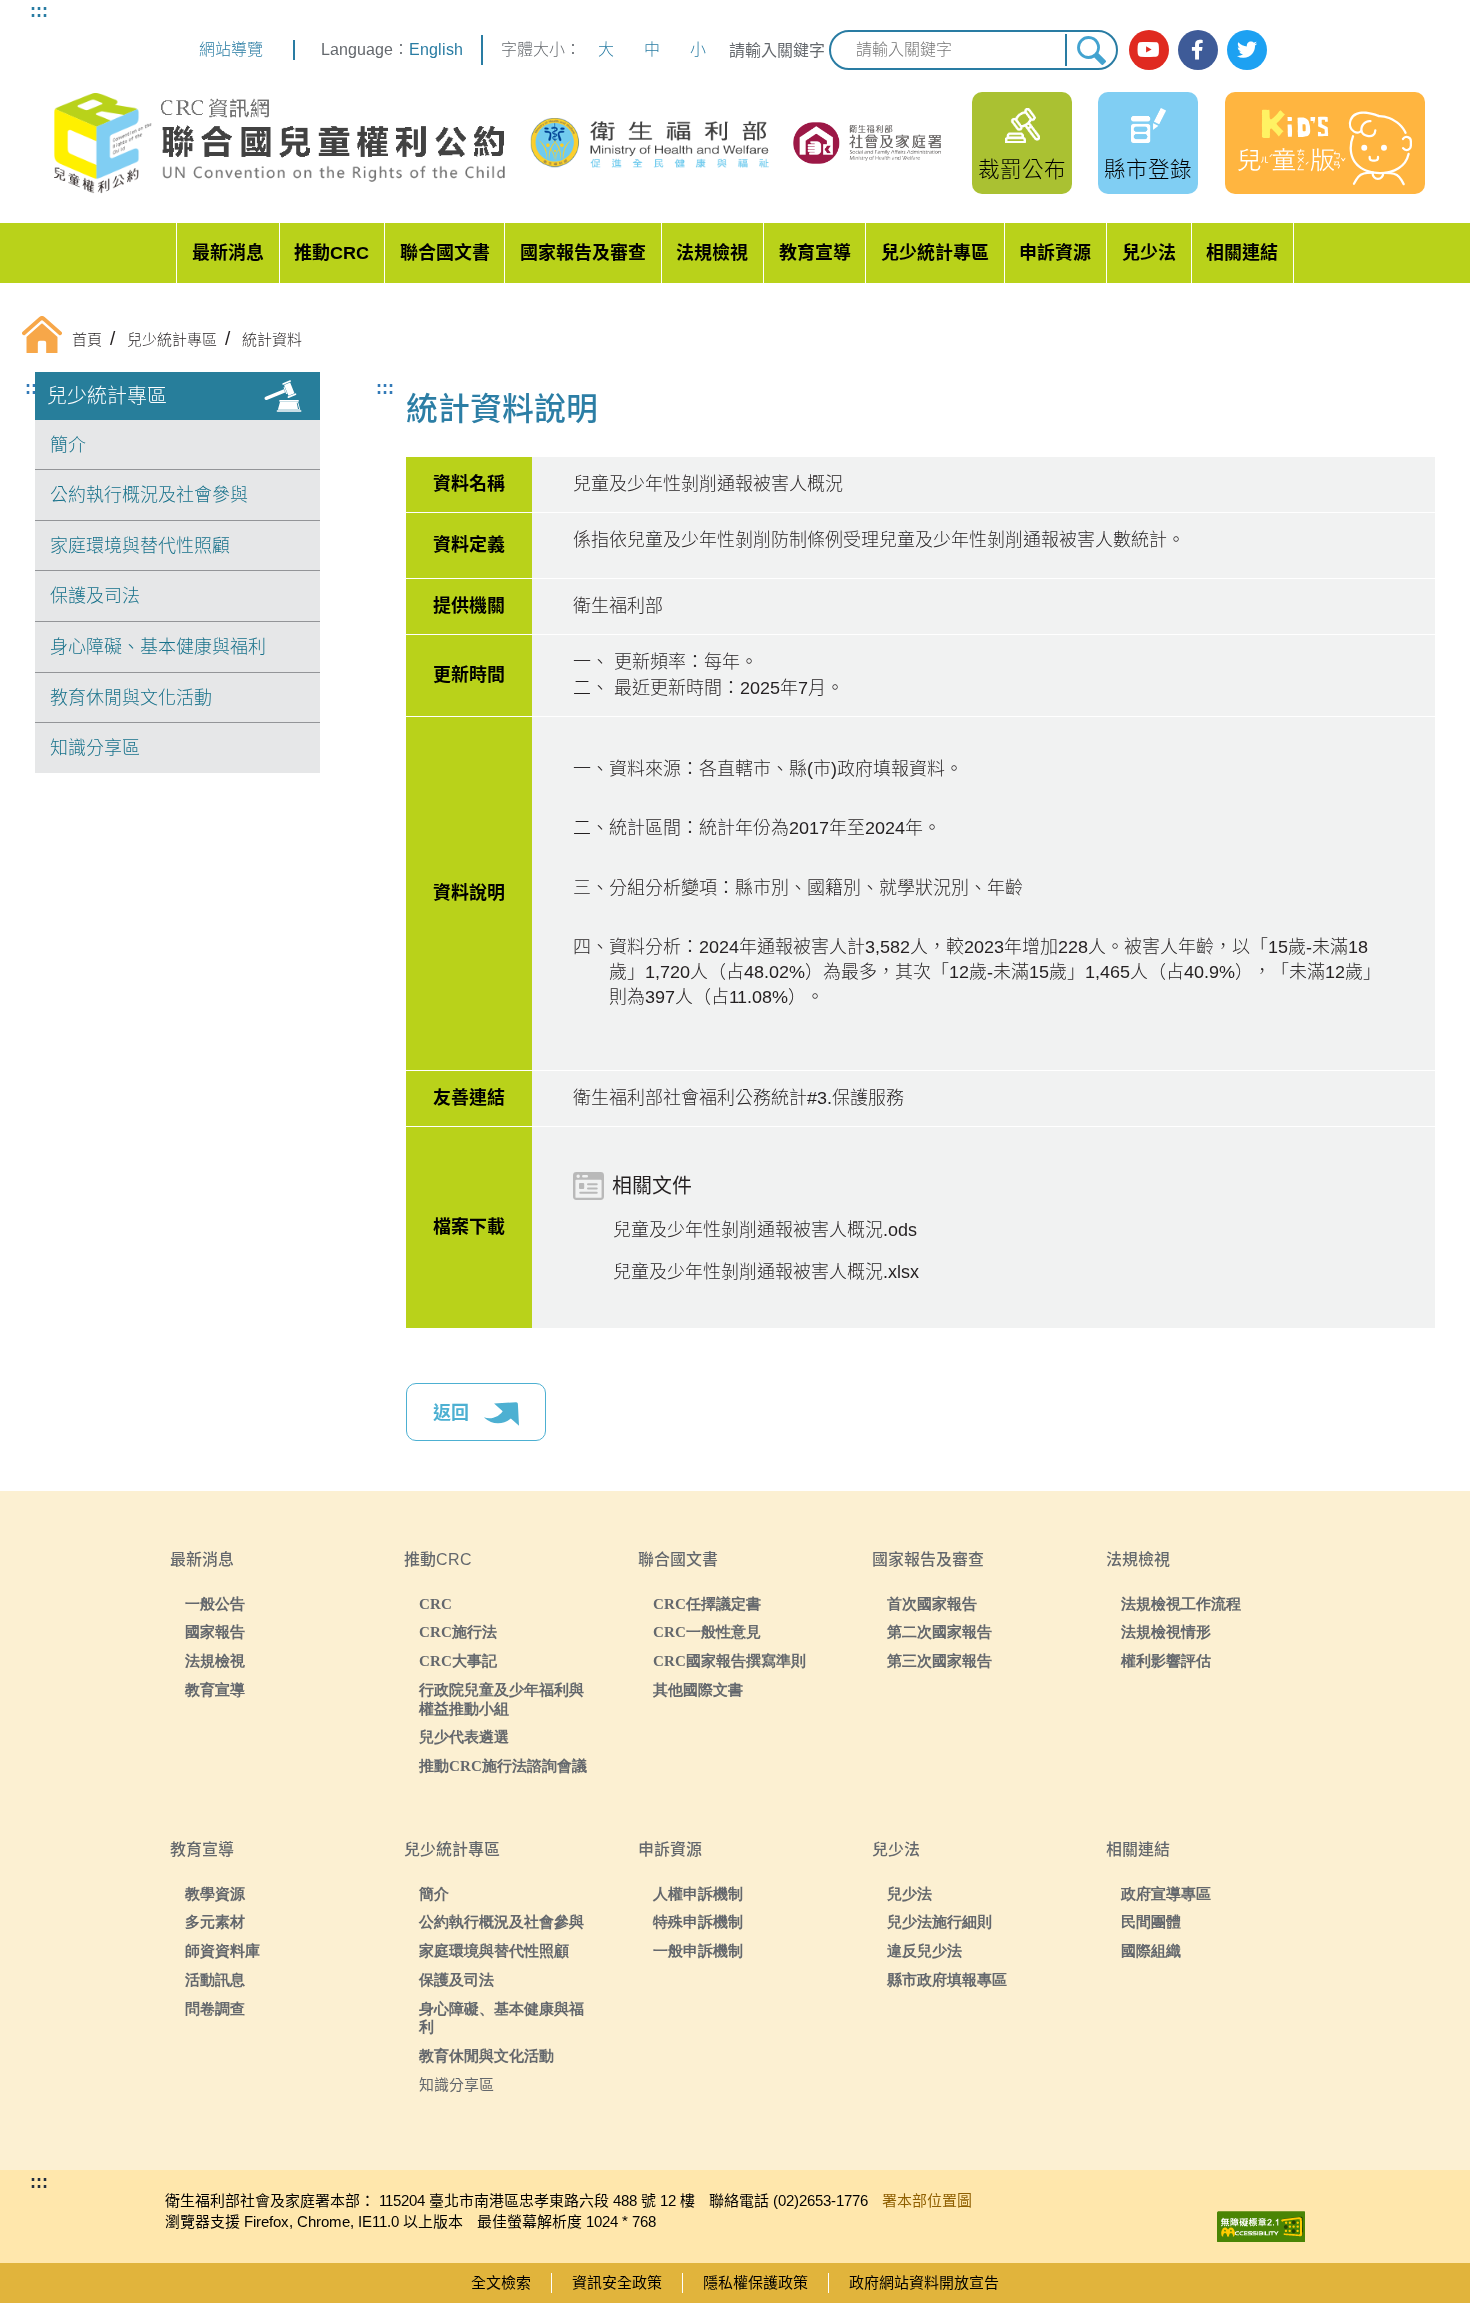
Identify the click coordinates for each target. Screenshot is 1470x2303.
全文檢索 (501, 2282)
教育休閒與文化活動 (131, 698)
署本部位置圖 (927, 2200)
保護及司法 (95, 596)
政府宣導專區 (1166, 1893)
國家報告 (215, 1631)
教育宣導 (815, 253)
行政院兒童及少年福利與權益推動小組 (501, 1699)
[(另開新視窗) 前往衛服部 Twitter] (1247, 50)
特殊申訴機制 (698, 1921)
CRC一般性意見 (707, 1631)
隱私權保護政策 (755, 2282)
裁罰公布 (1022, 169)
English (436, 49)
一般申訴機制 (698, 1950)
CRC (435, 1603)
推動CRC (331, 253)
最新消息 (228, 253)
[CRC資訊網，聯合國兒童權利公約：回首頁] (278, 143)
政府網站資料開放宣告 (924, 2282)
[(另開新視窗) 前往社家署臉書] (1198, 50)
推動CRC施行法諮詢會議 (503, 1765)
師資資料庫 (222, 1950)
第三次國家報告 (939, 1660)
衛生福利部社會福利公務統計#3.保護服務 (738, 1098)
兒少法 (1149, 253)
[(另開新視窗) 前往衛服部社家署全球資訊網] (868, 143)
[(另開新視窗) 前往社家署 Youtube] (1149, 50)
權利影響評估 (1166, 1660)
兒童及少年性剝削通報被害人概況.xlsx (766, 1272)
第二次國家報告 (939, 1631)
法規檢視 (712, 253)
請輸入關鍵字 (777, 50)
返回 (453, 1413)
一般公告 (215, 1603)
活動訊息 (215, 1979)
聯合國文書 (445, 253)
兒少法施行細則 (939, 1921)
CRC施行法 (458, 1631)
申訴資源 (1055, 253)
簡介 (68, 445)
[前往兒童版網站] (1325, 143)
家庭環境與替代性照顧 (140, 546)
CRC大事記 (458, 1660)
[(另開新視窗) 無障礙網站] (1261, 2221)
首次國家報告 (932, 1603)
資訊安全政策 (617, 2282)
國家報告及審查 (583, 253)
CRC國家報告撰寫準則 (729, 1660)
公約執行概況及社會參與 (149, 495)
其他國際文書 (698, 1689)
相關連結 (1242, 253)
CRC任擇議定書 (707, 1603)
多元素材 (215, 1921)
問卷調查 (215, 2008)
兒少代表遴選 (464, 1736)
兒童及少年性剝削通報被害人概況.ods (765, 1230)
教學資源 (215, 1893)
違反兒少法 (924, 1950)
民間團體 (1151, 1921)
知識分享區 (95, 748)
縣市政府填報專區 (947, 1979)
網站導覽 (231, 49)
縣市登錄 (1148, 169)
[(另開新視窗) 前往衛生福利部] (652, 143)
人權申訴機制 (698, 1893)
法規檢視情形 (1166, 1631)
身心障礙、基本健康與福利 (158, 647)
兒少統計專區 (935, 253)
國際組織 (1151, 1950)
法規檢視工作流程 (1181, 1603)
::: (39, 11)
